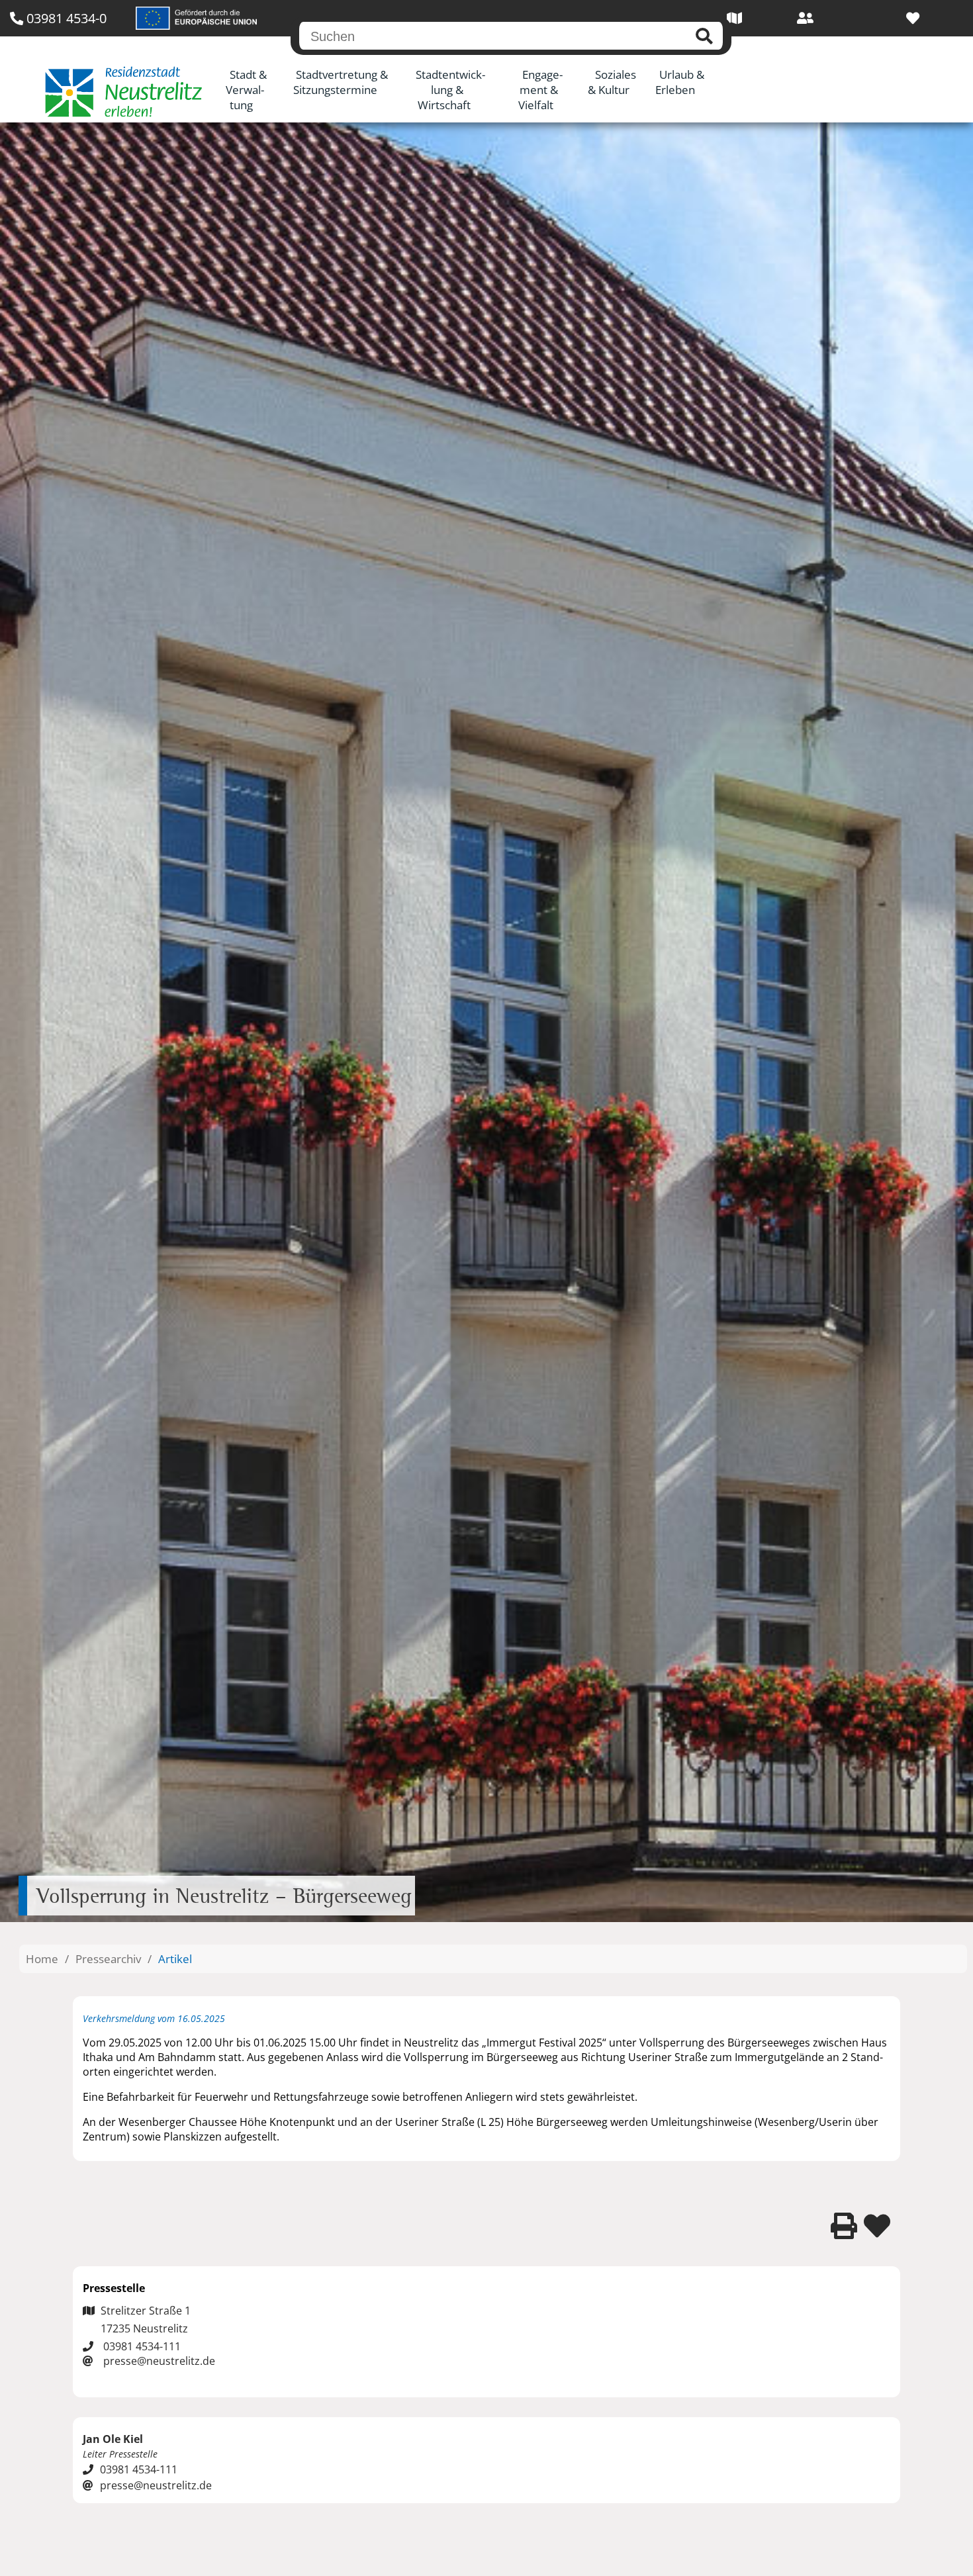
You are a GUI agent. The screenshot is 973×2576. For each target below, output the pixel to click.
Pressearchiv (108, 1959)
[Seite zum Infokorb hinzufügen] (877, 2226)
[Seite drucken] (844, 2226)
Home (42, 1959)
